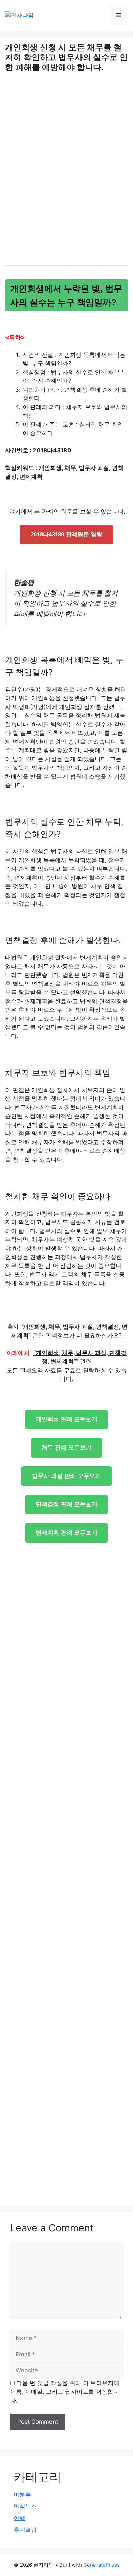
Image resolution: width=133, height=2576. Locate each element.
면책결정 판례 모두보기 (66, 1504)
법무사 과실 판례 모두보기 (66, 1476)
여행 (19, 2518)
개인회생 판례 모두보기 (66, 1419)
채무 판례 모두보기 (66, 1448)
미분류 (22, 2495)
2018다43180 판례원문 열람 (66, 535)
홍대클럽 (25, 2530)
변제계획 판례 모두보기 (66, 1533)
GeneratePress (101, 2565)
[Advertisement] (66, 177)
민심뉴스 (25, 2506)
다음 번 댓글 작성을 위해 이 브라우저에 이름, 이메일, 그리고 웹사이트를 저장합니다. (65, 2392)
